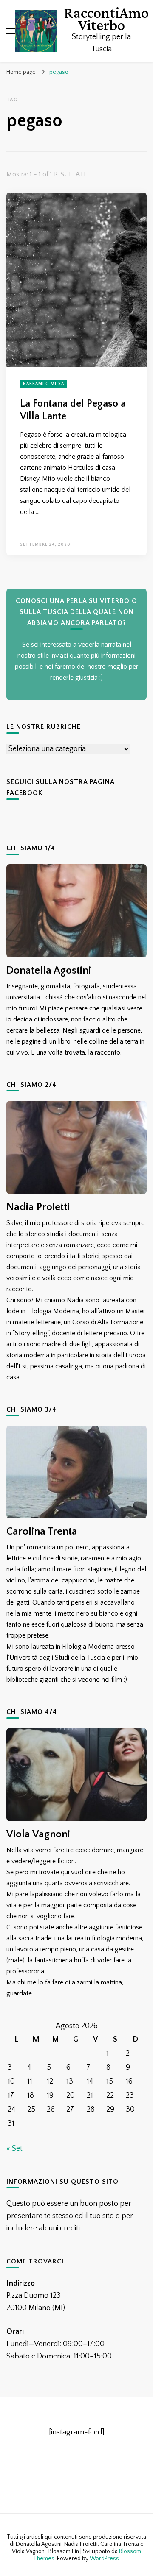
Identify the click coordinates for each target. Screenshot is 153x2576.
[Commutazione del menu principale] (11, 31)
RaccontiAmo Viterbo (106, 19)
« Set (14, 2149)
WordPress (104, 2559)
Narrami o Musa (44, 384)
